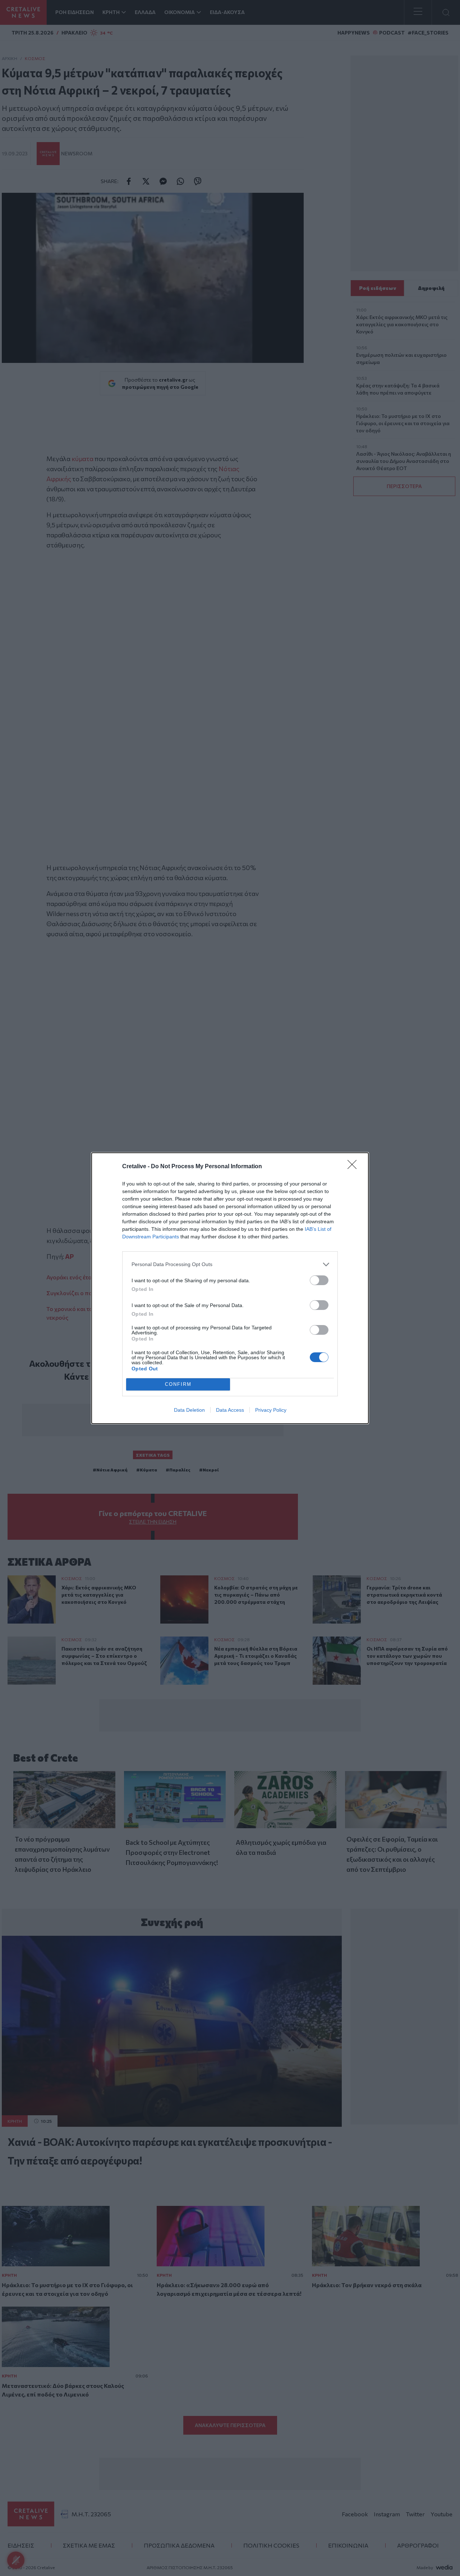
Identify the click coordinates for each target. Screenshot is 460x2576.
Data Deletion (189, 1410)
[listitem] (230, 1264)
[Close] (354, 1167)
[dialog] (230, 1288)
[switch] (319, 1280)
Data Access (230, 1410)
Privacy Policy (271, 1410)
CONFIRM (178, 1384)
